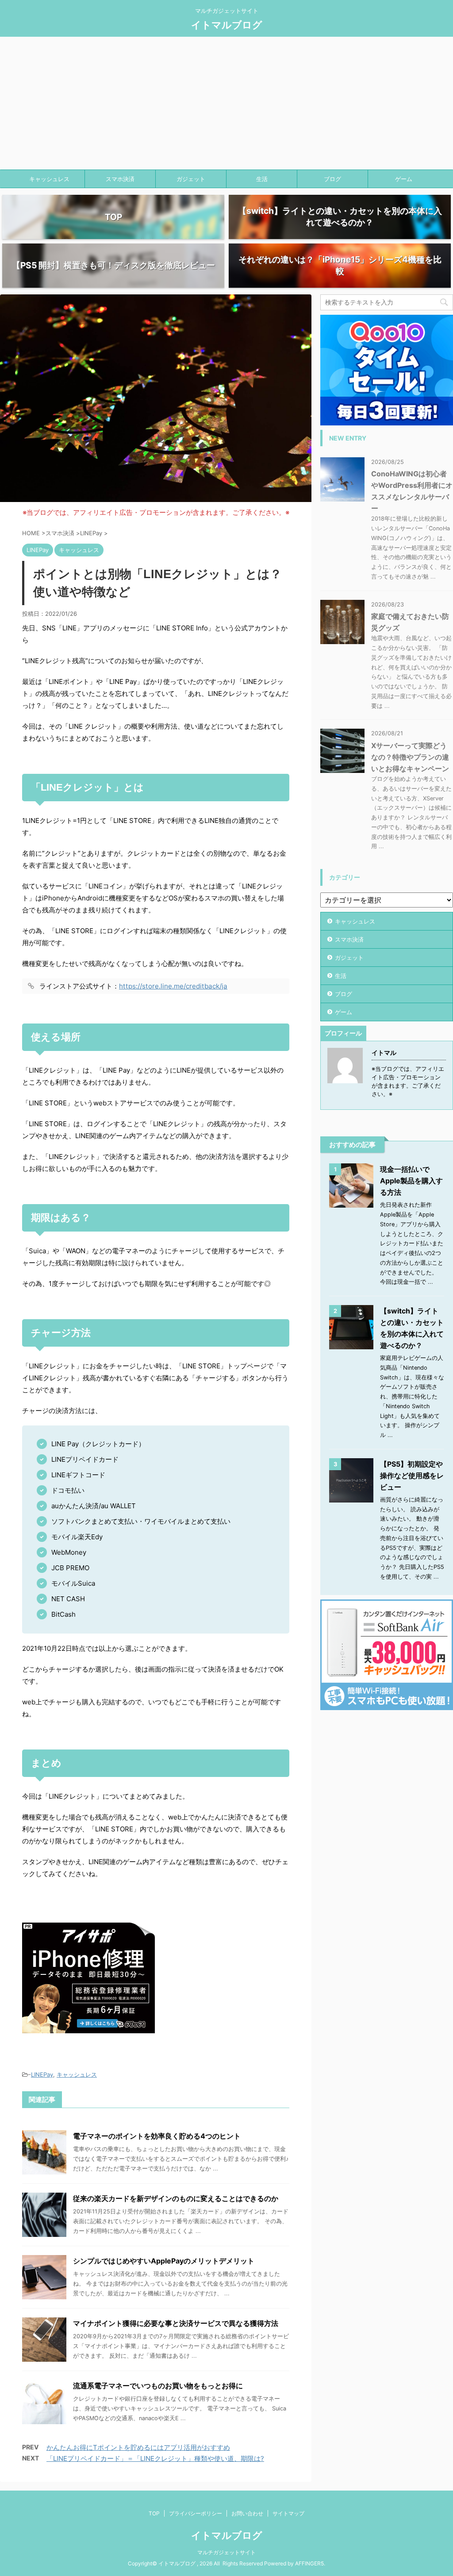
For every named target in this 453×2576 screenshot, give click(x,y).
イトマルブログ (227, 25)
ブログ (332, 179)
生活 (262, 179)
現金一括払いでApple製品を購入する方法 (411, 1181)
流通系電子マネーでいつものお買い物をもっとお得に (158, 2386)
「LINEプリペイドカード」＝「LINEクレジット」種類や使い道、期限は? (155, 2458)
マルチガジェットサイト (226, 2552)
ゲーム (404, 179)
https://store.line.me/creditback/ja (173, 986)
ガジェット (191, 179)
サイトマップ (288, 2513)
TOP (154, 2513)
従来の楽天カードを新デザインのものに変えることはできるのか (176, 2198)
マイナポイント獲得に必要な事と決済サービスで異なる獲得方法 (176, 2323)
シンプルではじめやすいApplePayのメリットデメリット (164, 2261)
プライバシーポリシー (196, 2513)
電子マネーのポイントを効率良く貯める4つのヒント (157, 2136)
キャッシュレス (49, 179)
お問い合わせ (247, 2513)
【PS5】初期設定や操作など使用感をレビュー (412, 1475)
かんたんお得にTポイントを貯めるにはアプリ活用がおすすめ (138, 2447)
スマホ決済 (120, 179)
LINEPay (42, 2074)
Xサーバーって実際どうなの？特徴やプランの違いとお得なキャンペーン (410, 757)
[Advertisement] (226, 103)
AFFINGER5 (309, 2563)
